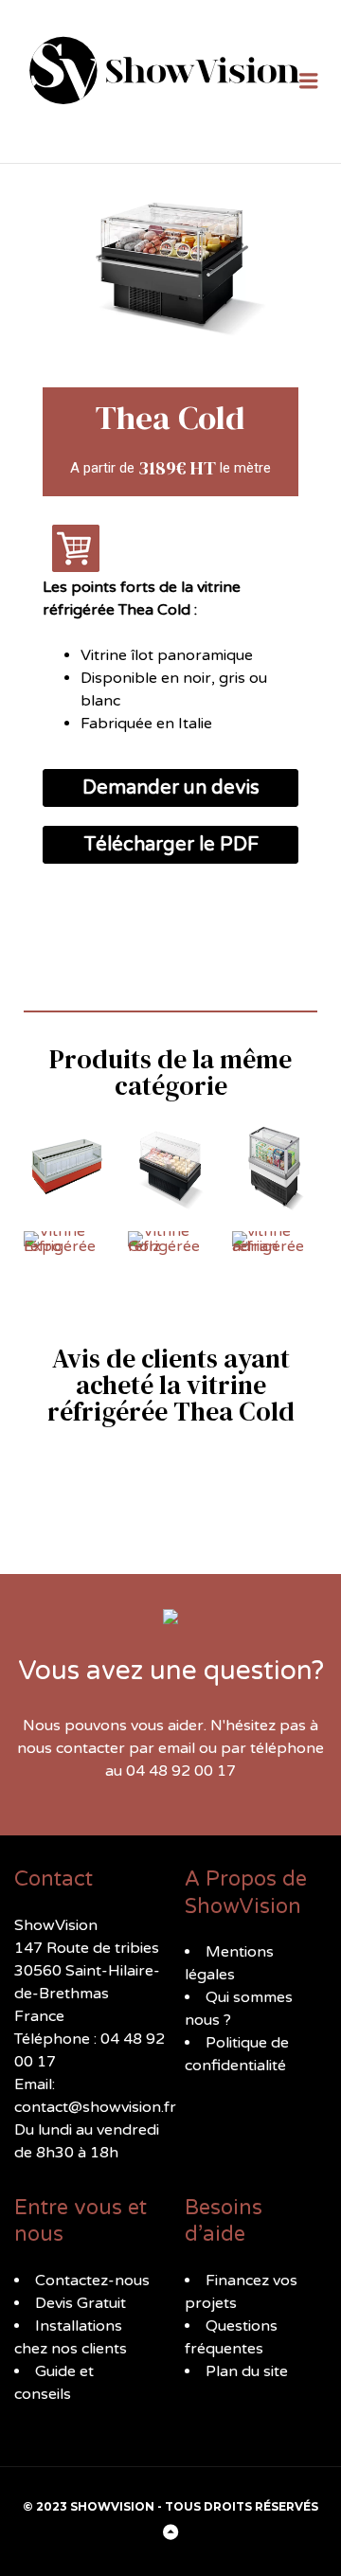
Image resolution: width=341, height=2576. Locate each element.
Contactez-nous (92, 2281)
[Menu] (309, 82)
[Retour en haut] (170, 2533)
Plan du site (247, 2371)
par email (162, 1748)
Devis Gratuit (81, 2303)
